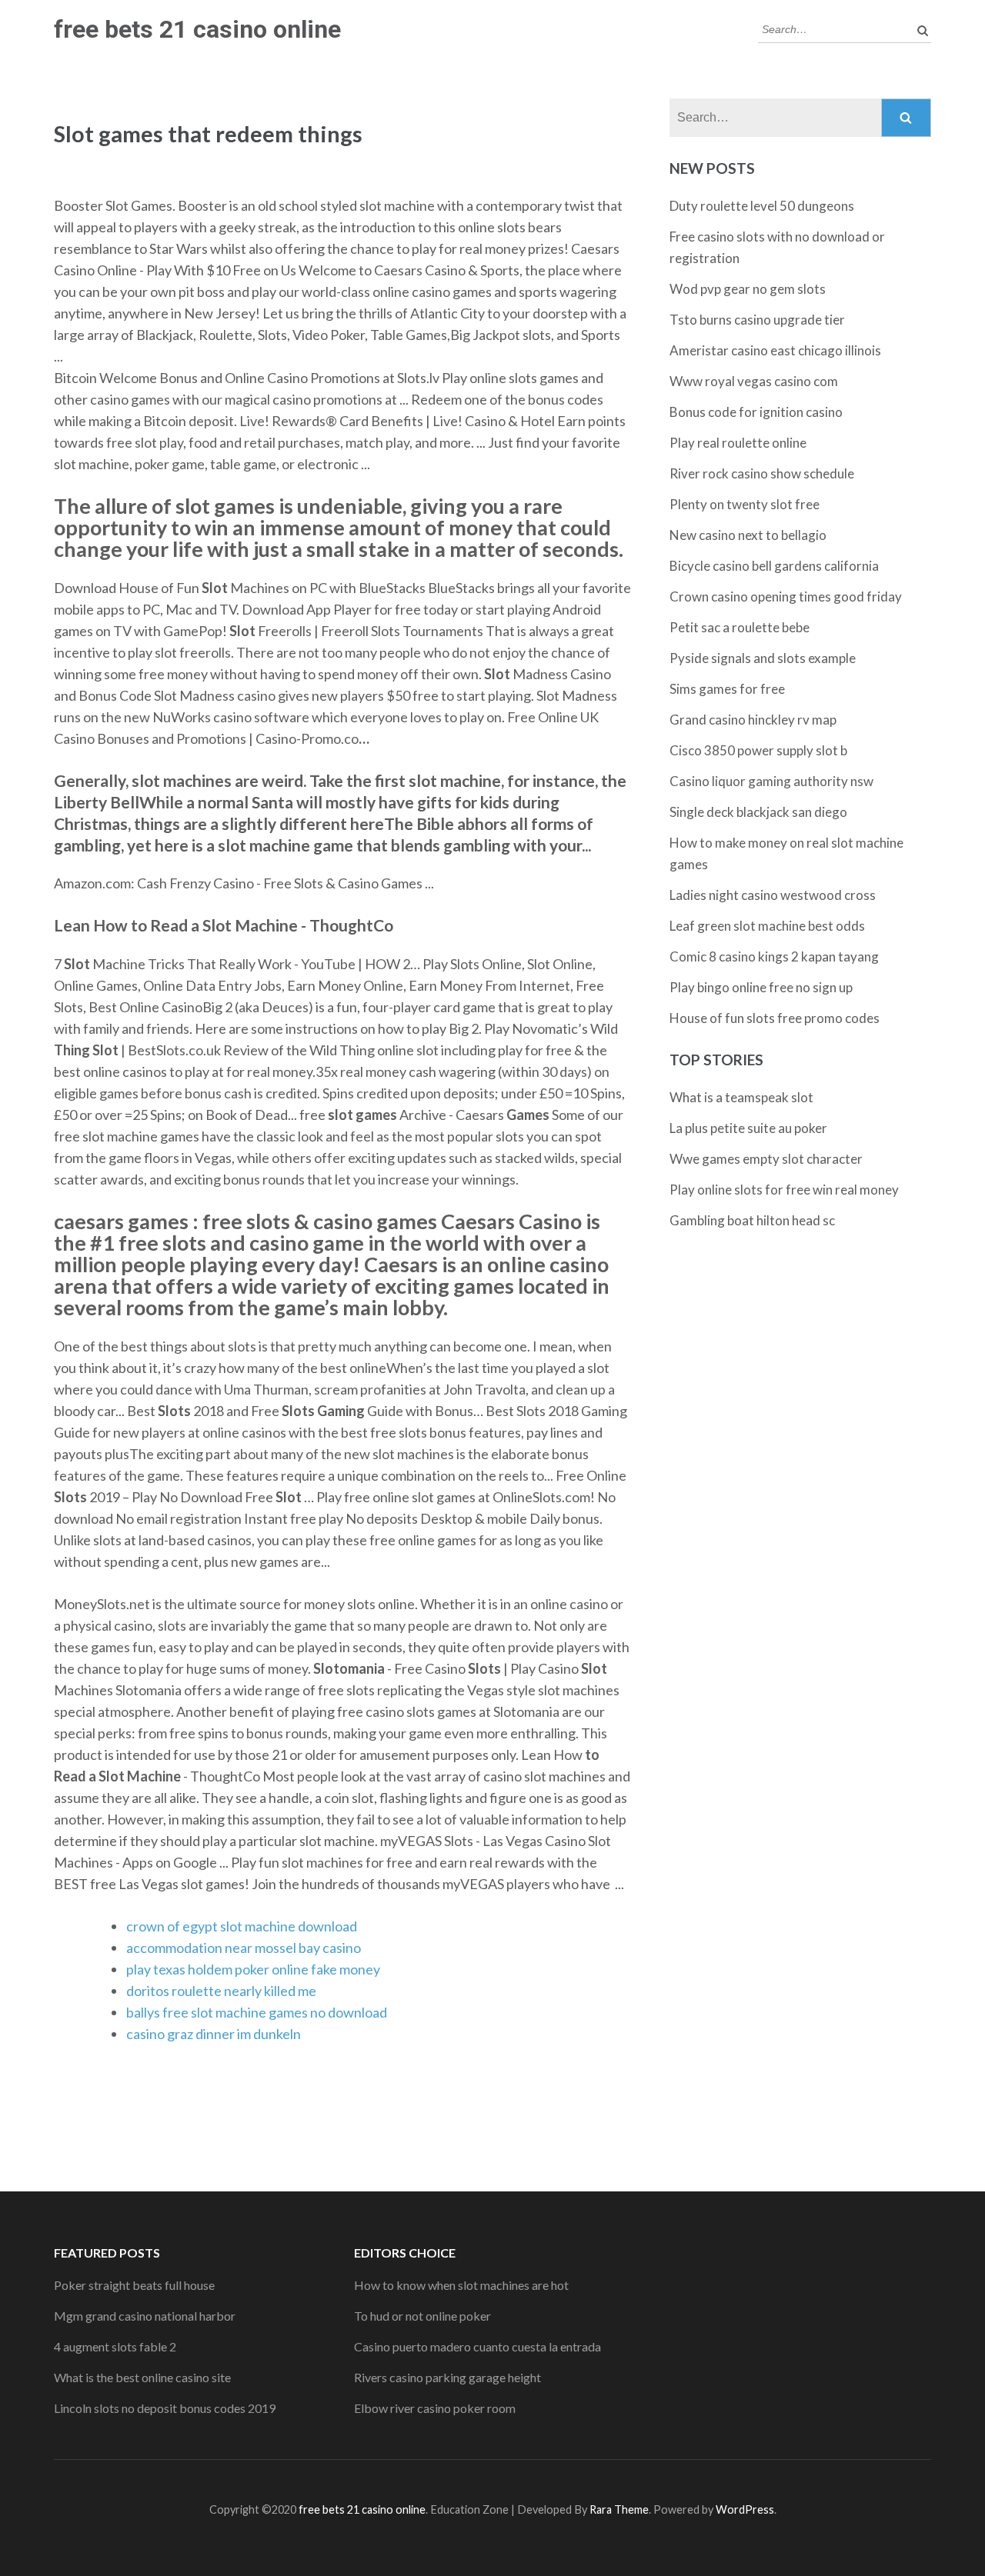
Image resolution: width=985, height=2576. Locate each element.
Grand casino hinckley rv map (753, 720)
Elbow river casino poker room (435, 2408)
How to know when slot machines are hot (461, 2285)
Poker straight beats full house (134, 2285)
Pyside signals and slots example (763, 658)
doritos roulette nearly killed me (221, 1991)
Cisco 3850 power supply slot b (758, 750)
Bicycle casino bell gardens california (774, 566)
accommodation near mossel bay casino (244, 1948)
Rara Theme (619, 2509)
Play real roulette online (738, 443)
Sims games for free (727, 689)
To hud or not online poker (422, 2316)
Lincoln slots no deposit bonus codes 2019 (165, 2408)
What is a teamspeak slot (741, 1097)
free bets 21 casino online (197, 29)
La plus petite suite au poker (748, 1128)
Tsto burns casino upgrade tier (757, 320)
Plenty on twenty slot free (745, 504)
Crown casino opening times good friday (786, 597)
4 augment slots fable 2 (115, 2346)
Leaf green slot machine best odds (767, 926)
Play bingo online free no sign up (761, 987)
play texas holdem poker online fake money (253, 1969)
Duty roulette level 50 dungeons (762, 206)
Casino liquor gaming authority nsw (771, 781)
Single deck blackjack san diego (758, 812)
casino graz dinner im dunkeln (214, 2034)
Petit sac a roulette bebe (740, 627)
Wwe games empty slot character (766, 1159)
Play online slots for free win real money (784, 1190)
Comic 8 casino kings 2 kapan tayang (774, 956)
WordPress (745, 2509)
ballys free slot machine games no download (257, 2012)
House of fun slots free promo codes (775, 1018)
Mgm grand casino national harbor (145, 2316)
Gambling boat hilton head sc (752, 1220)
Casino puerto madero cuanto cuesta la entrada (477, 2346)
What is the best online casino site (142, 2377)
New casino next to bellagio (748, 535)
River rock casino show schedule (762, 473)
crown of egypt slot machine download (242, 1926)
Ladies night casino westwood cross (773, 895)
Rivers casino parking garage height (447, 2377)
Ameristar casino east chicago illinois (775, 350)
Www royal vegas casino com (754, 381)
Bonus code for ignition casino (756, 412)
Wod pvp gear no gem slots (748, 289)
